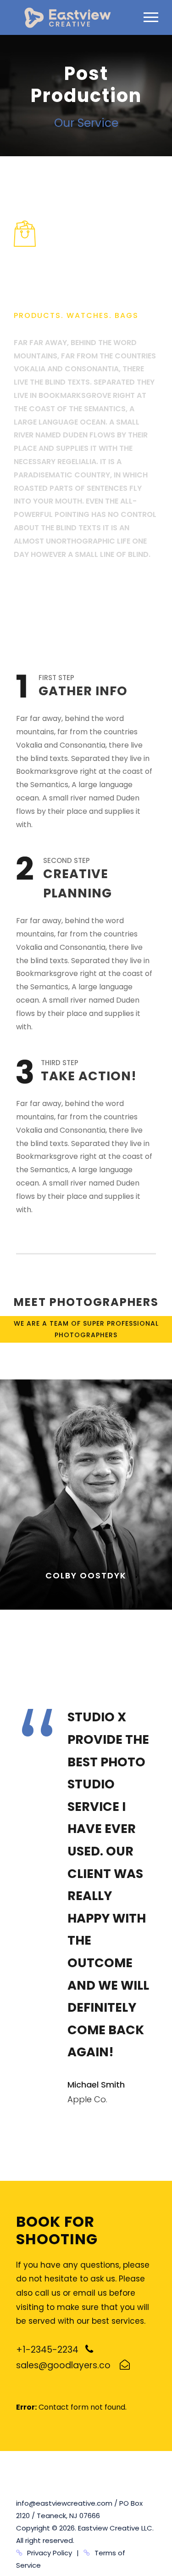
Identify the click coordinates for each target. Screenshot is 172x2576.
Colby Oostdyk (86, 1575)
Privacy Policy (50, 2553)
